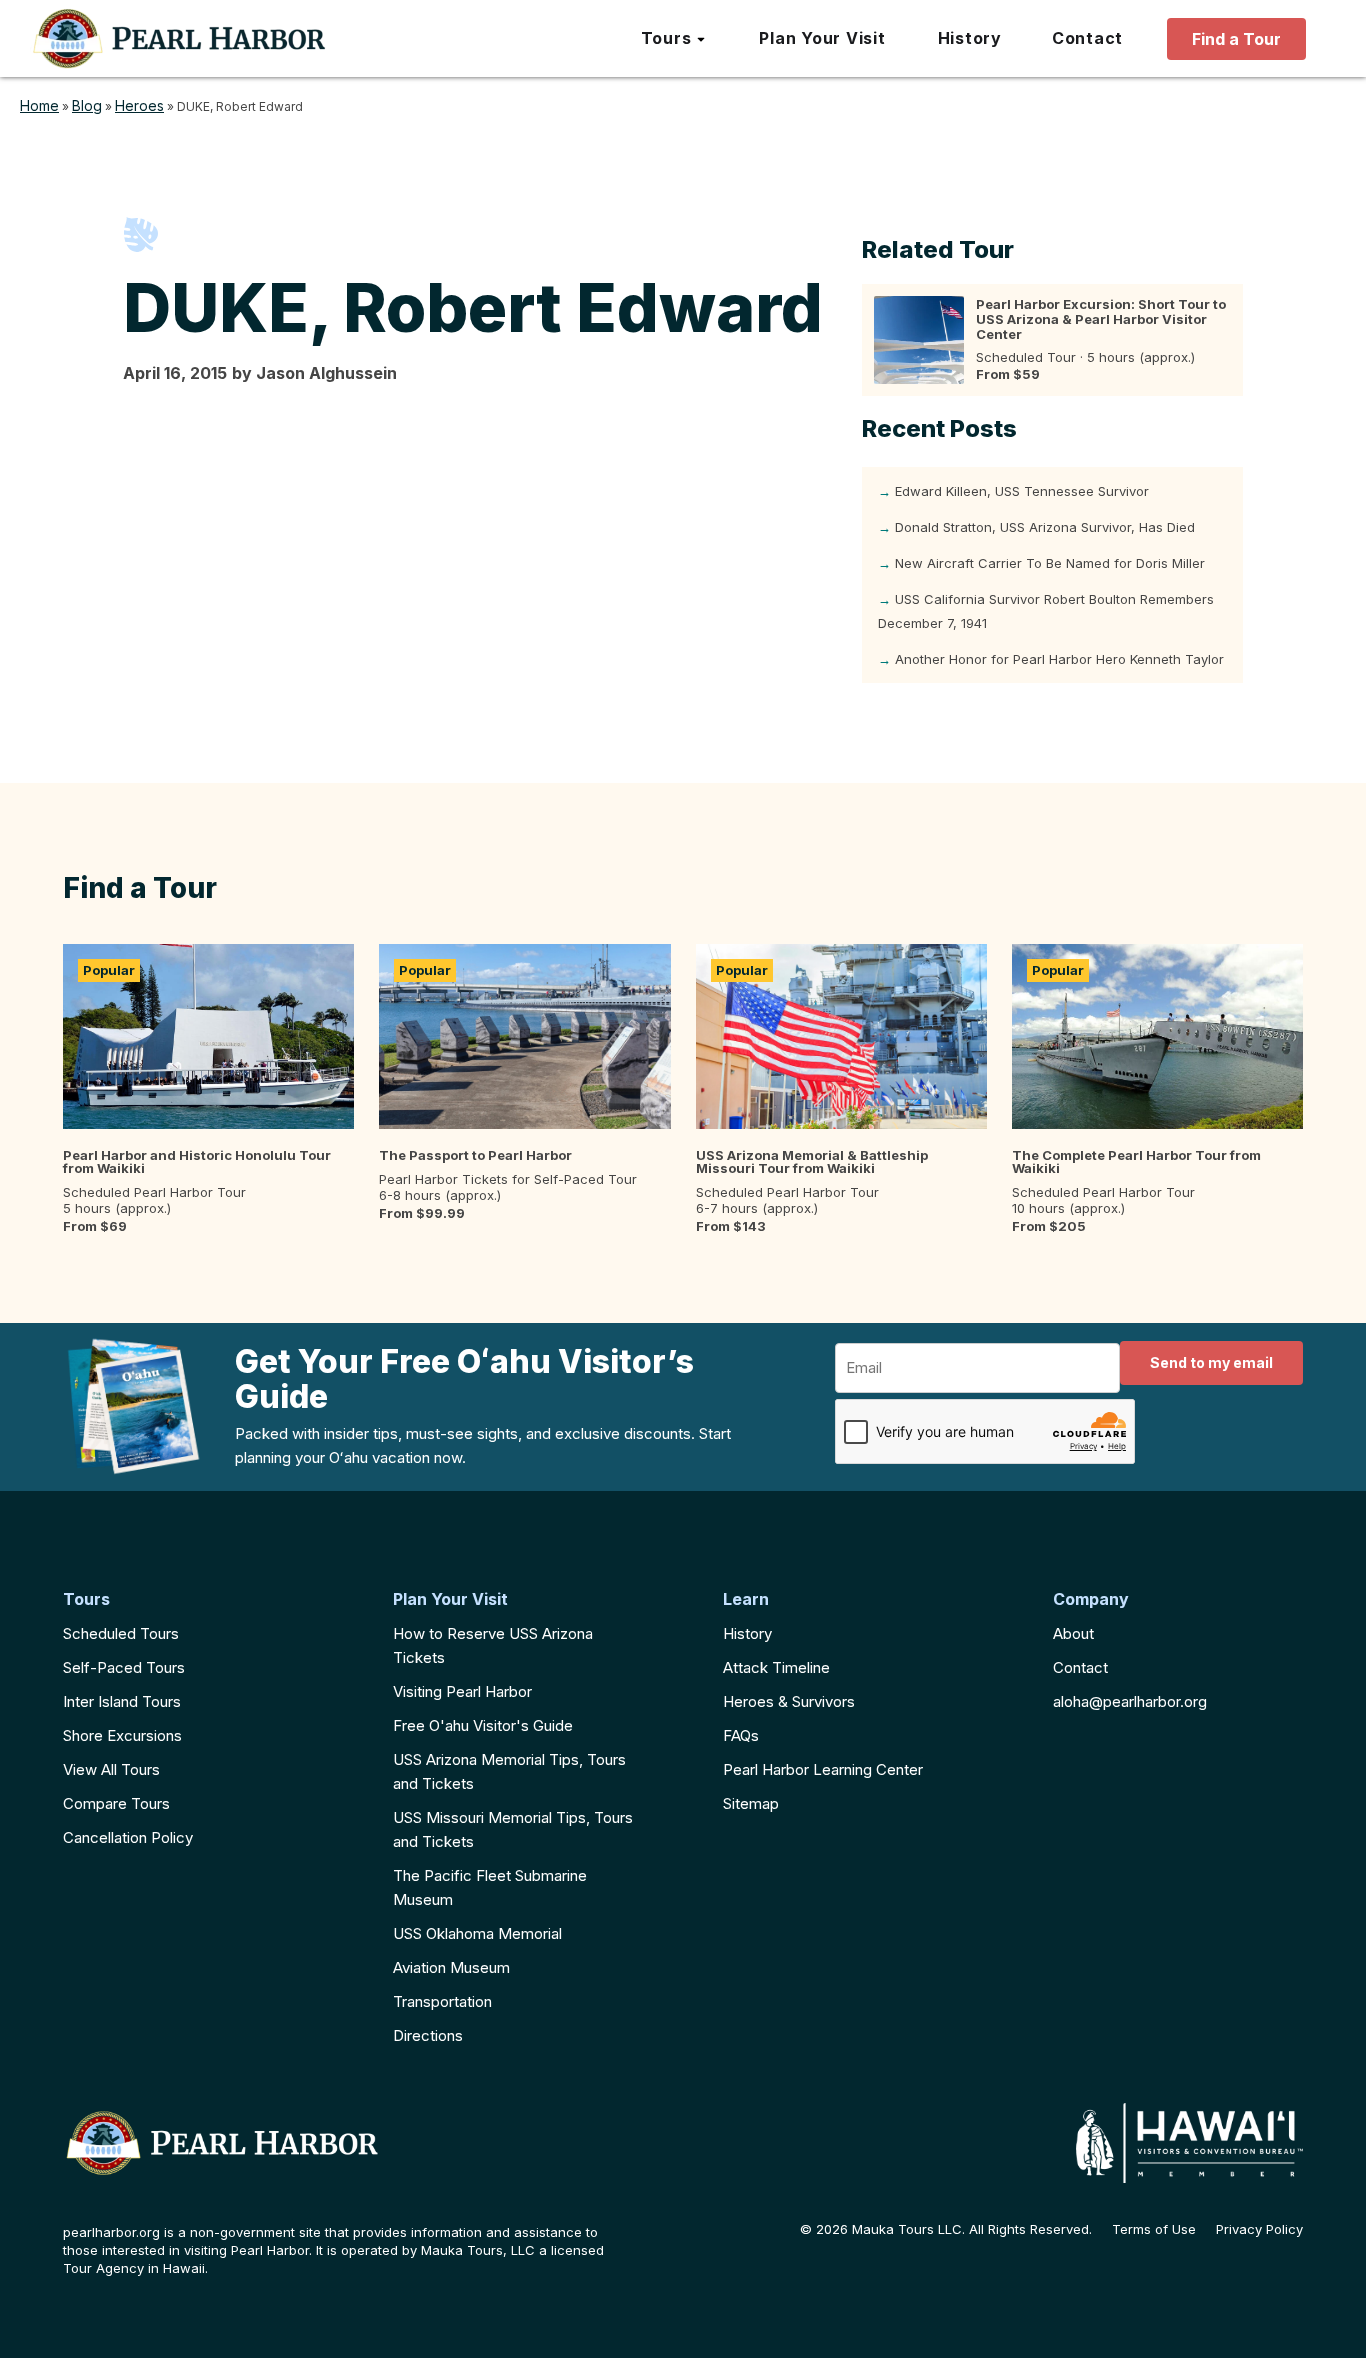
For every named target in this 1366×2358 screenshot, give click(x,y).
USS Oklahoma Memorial (477, 1933)
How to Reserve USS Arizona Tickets (493, 1645)
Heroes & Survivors (789, 1701)
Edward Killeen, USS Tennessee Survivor (1022, 491)
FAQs (741, 1735)
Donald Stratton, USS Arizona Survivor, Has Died (1045, 527)
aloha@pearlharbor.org (1130, 1701)
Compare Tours (116, 1803)
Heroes (139, 105)
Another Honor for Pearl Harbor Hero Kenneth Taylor (1059, 659)
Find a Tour (1236, 39)
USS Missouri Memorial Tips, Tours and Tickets (513, 1829)
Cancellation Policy (128, 1837)
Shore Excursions (122, 1735)
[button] (674, 39)
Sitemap (751, 1803)
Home (39, 105)
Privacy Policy (1259, 2229)
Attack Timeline (776, 1667)
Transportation (442, 2001)
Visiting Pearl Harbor (462, 1691)
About (1073, 1633)
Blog (87, 105)
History (747, 1633)
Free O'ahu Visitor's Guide (483, 1725)
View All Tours (111, 1769)
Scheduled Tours (121, 1633)
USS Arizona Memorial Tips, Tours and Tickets (509, 1771)
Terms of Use (1154, 2229)
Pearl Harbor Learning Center (823, 1769)
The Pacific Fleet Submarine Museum (490, 1887)
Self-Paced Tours (124, 1667)
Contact (1080, 1667)
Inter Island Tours (122, 1701)
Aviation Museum (451, 1967)
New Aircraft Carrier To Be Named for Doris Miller (1050, 563)
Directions (428, 2035)
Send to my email (1211, 1362)
